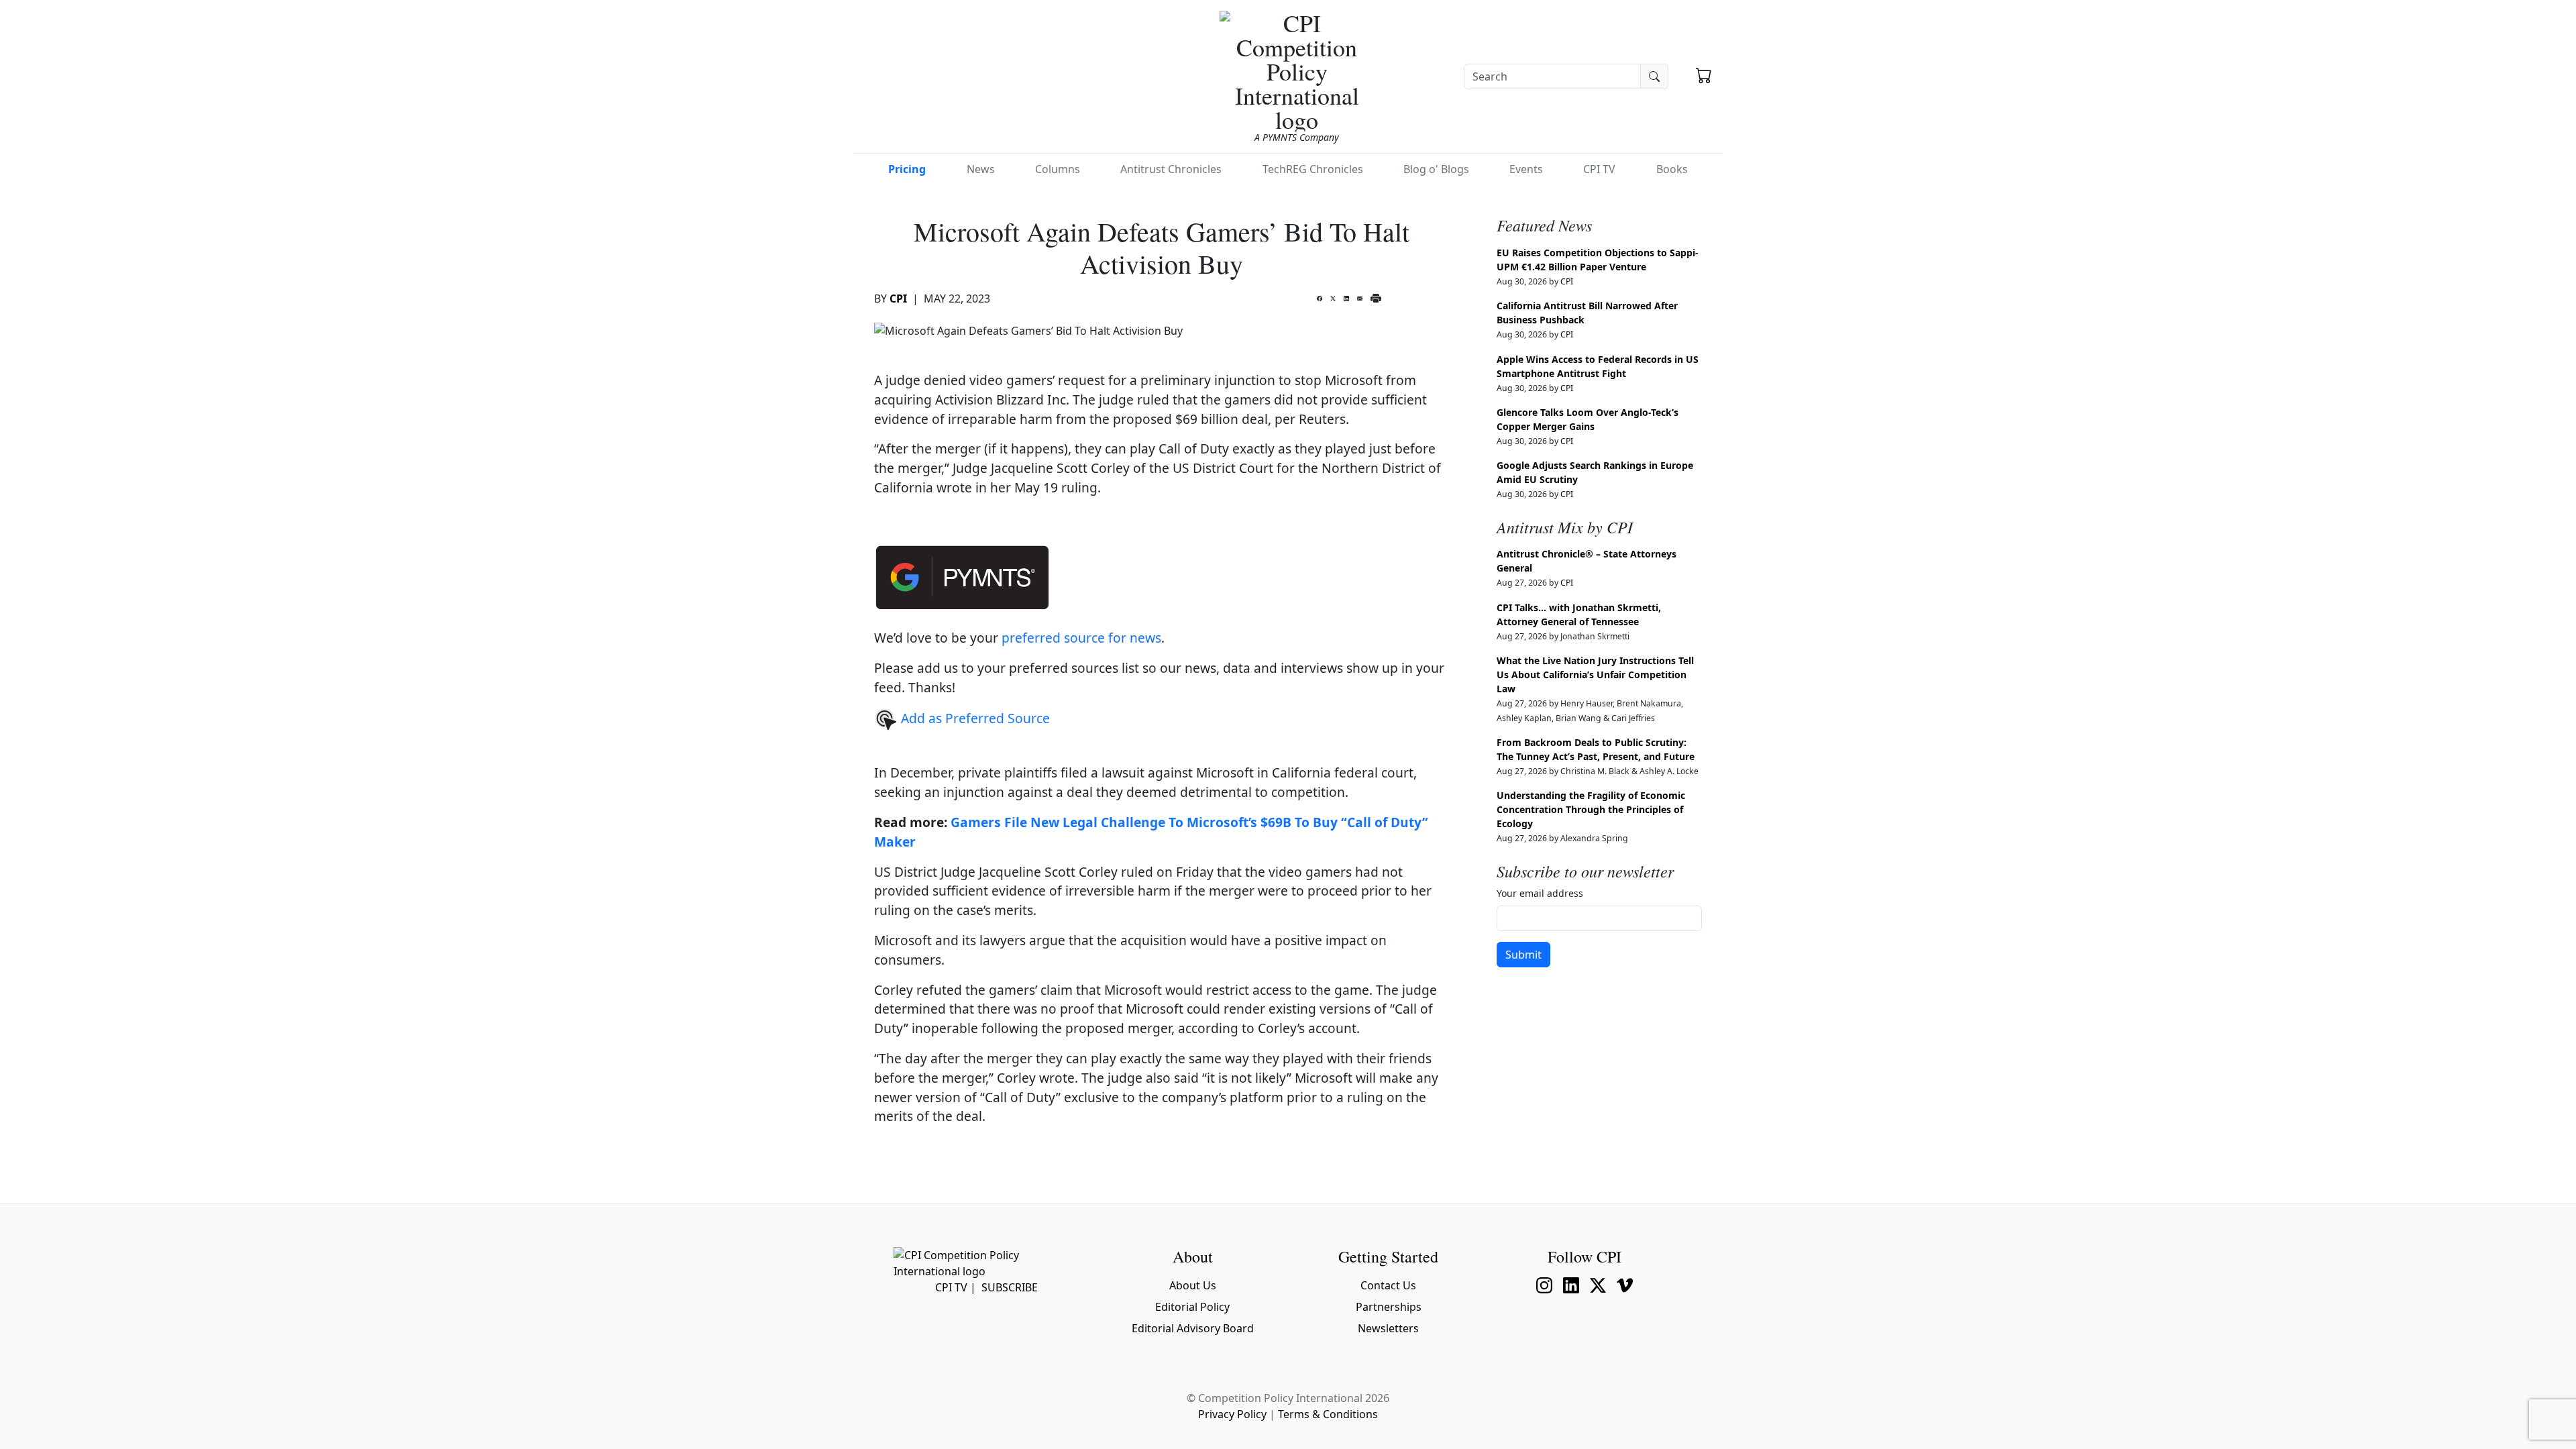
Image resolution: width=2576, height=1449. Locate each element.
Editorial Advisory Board (1193, 1328)
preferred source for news (1081, 638)
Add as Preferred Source (974, 718)
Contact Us (1388, 1285)
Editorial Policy (1192, 1307)
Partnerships (1389, 1307)
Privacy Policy (1232, 1414)
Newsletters (1388, 1328)
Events (1526, 169)
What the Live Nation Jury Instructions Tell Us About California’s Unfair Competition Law (1595, 675)
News (981, 169)
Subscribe (1010, 1287)
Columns (1058, 169)
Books (1672, 169)
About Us (1193, 1285)
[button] (1704, 77)
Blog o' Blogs (1436, 169)
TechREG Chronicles (1313, 169)
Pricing (907, 169)
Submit (1523, 955)
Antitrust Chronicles (1171, 169)
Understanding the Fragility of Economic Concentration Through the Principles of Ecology (1591, 809)
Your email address (1540, 893)
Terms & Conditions (1328, 1414)
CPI (898, 299)
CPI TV (1599, 169)
